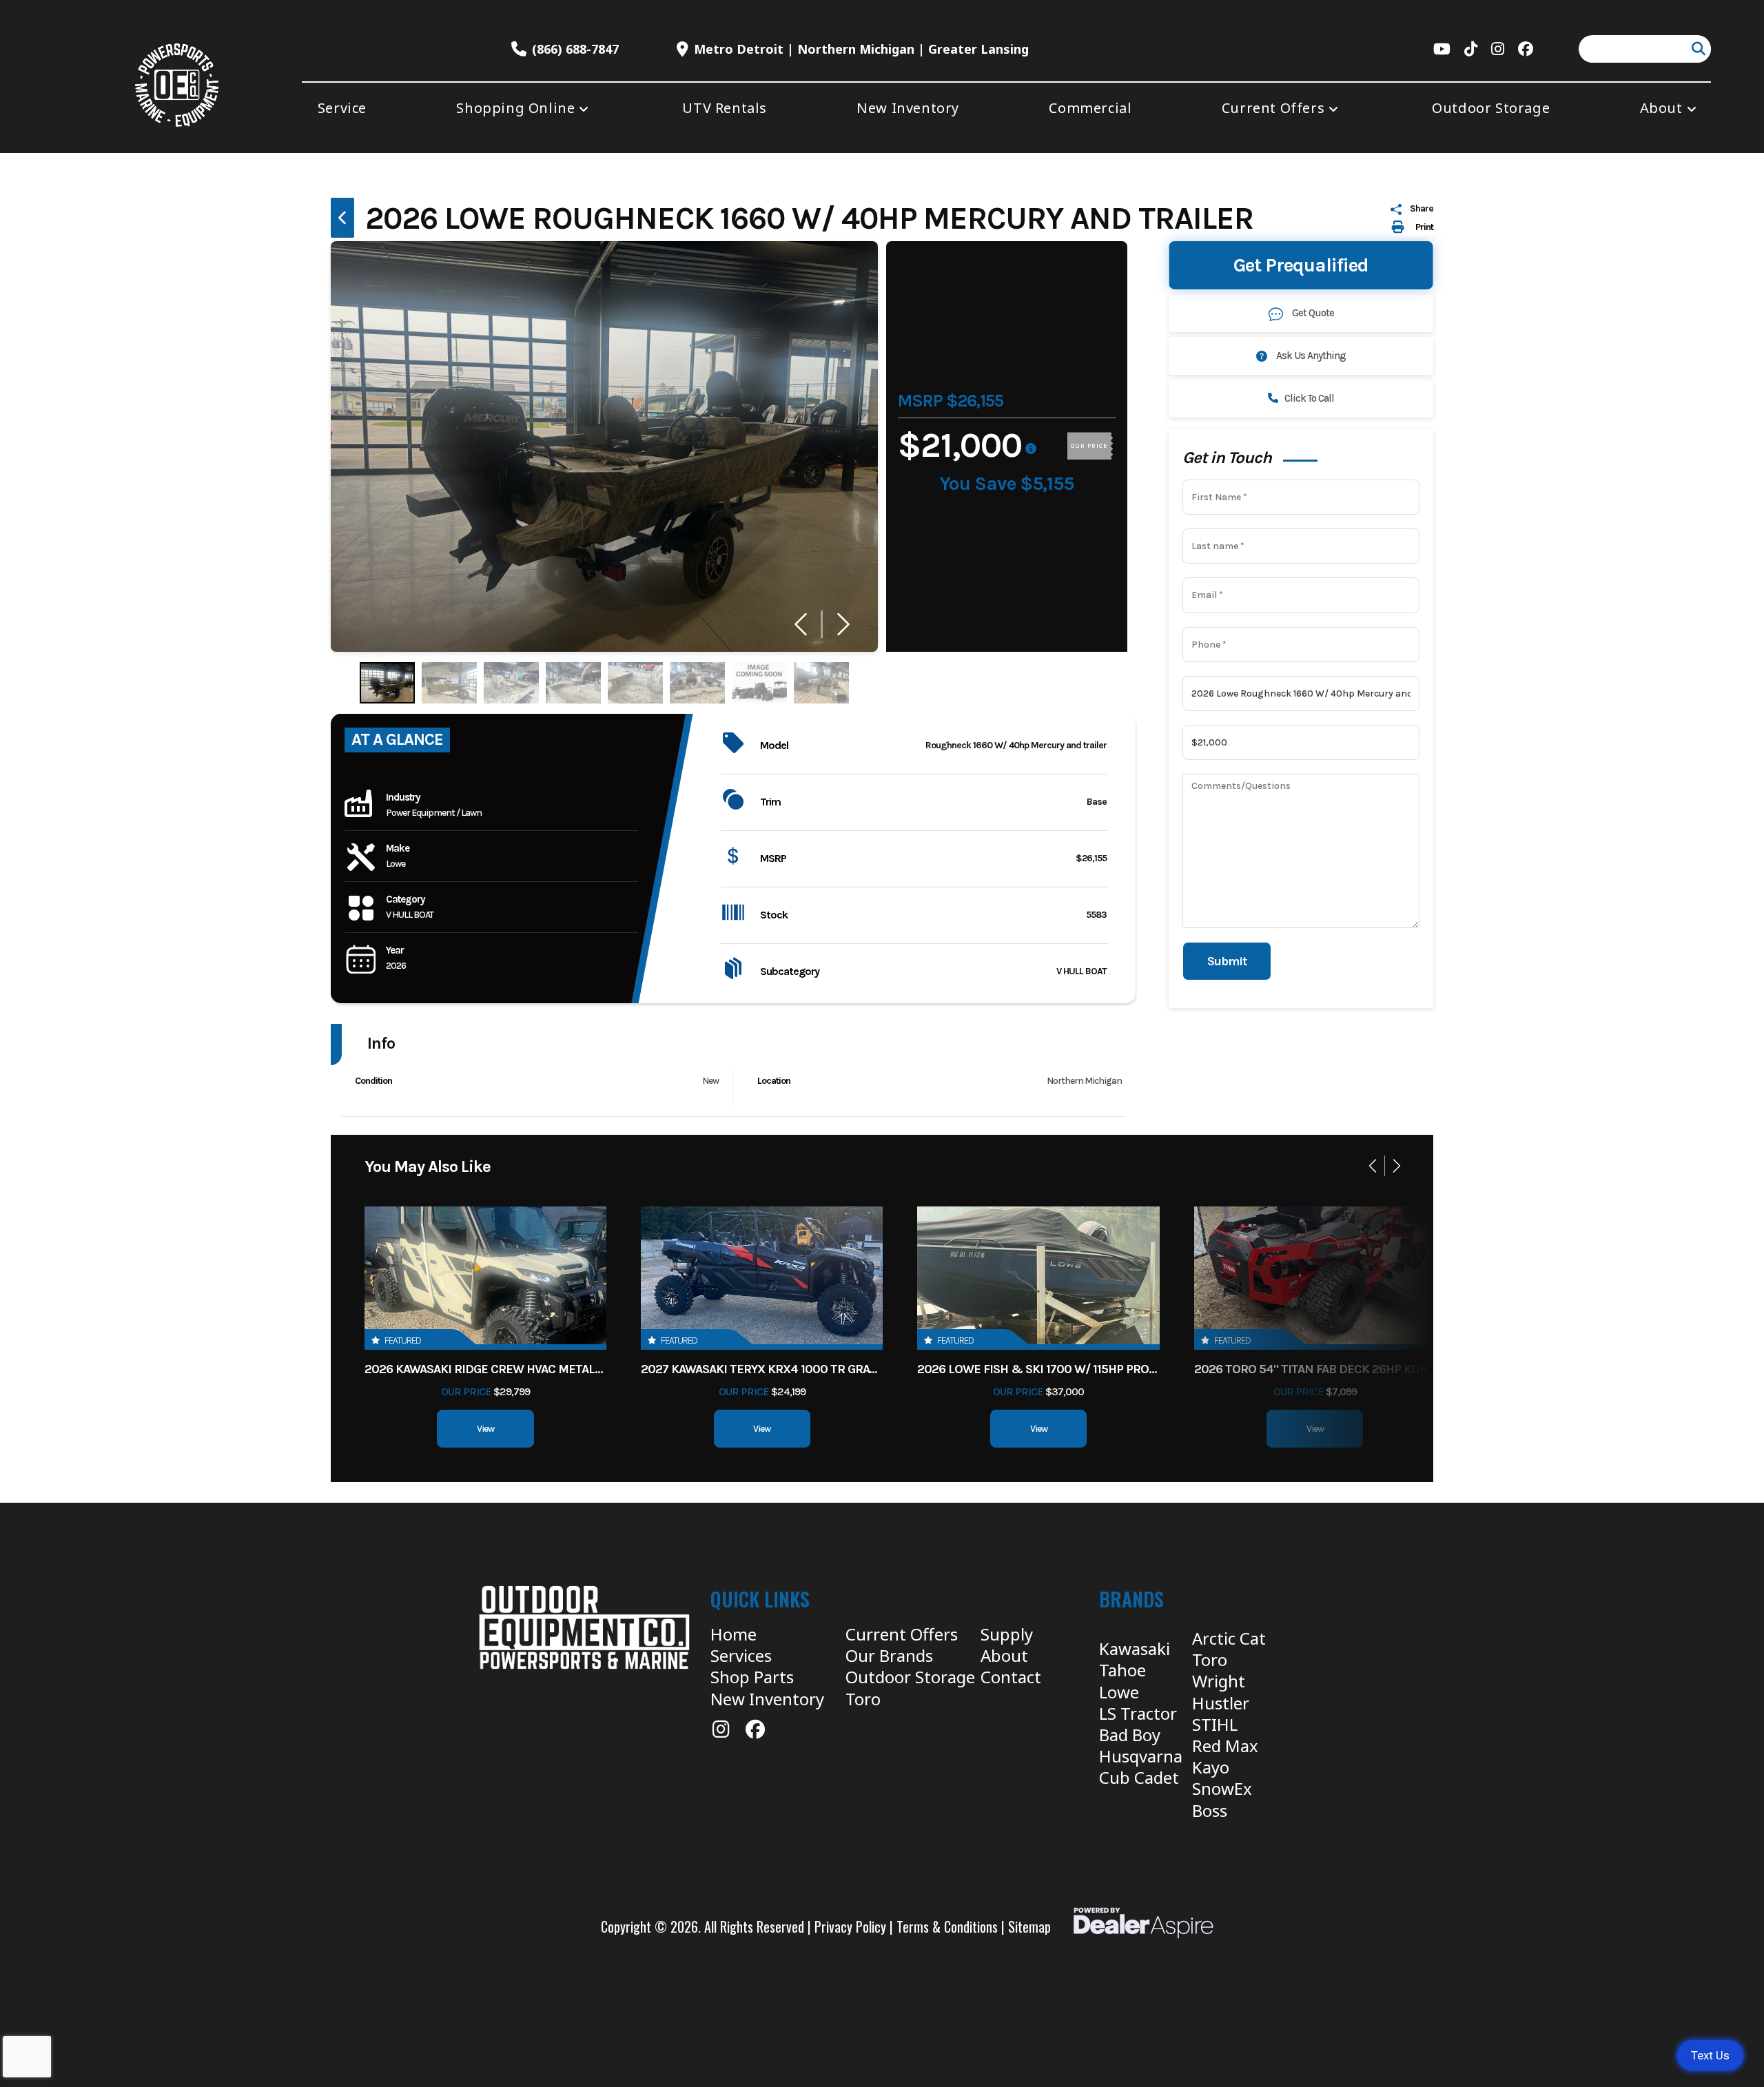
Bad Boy (1130, 1735)
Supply (1007, 1634)
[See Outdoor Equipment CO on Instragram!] (1498, 49)
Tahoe (1122, 1670)
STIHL (1215, 1724)
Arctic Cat (1229, 1638)
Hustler (1221, 1703)
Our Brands (889, 1655)
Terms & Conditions (947, 1926)
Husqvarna (1141, 1756)
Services (741, 1655)
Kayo (1211, 1767)
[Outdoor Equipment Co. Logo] (584, 1627)
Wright (1219, 1681)
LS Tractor (1138, 1713)
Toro (863, 1699)
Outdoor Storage (910, 1677)
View (485, 1429)
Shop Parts (752, 1677)
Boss (1210, 1810)
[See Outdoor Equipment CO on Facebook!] (1526, 49)
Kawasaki (1135, 1648)
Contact (1011, 1677)
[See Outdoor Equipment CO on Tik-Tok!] (1471, 49)
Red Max (1225, 1746)
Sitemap (1029, 1926)
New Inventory (767, 1699)
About (1004, 1655)
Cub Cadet (1139, 1777)
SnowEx (1222, 1788)
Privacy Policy (850, 1926)
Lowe (1119, 1692)
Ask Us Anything (1310, 356)
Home (734, 1634)
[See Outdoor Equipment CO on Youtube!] (1442, 49)
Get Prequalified (1301, 266)
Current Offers (902, 1634)
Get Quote (1313, 313)
